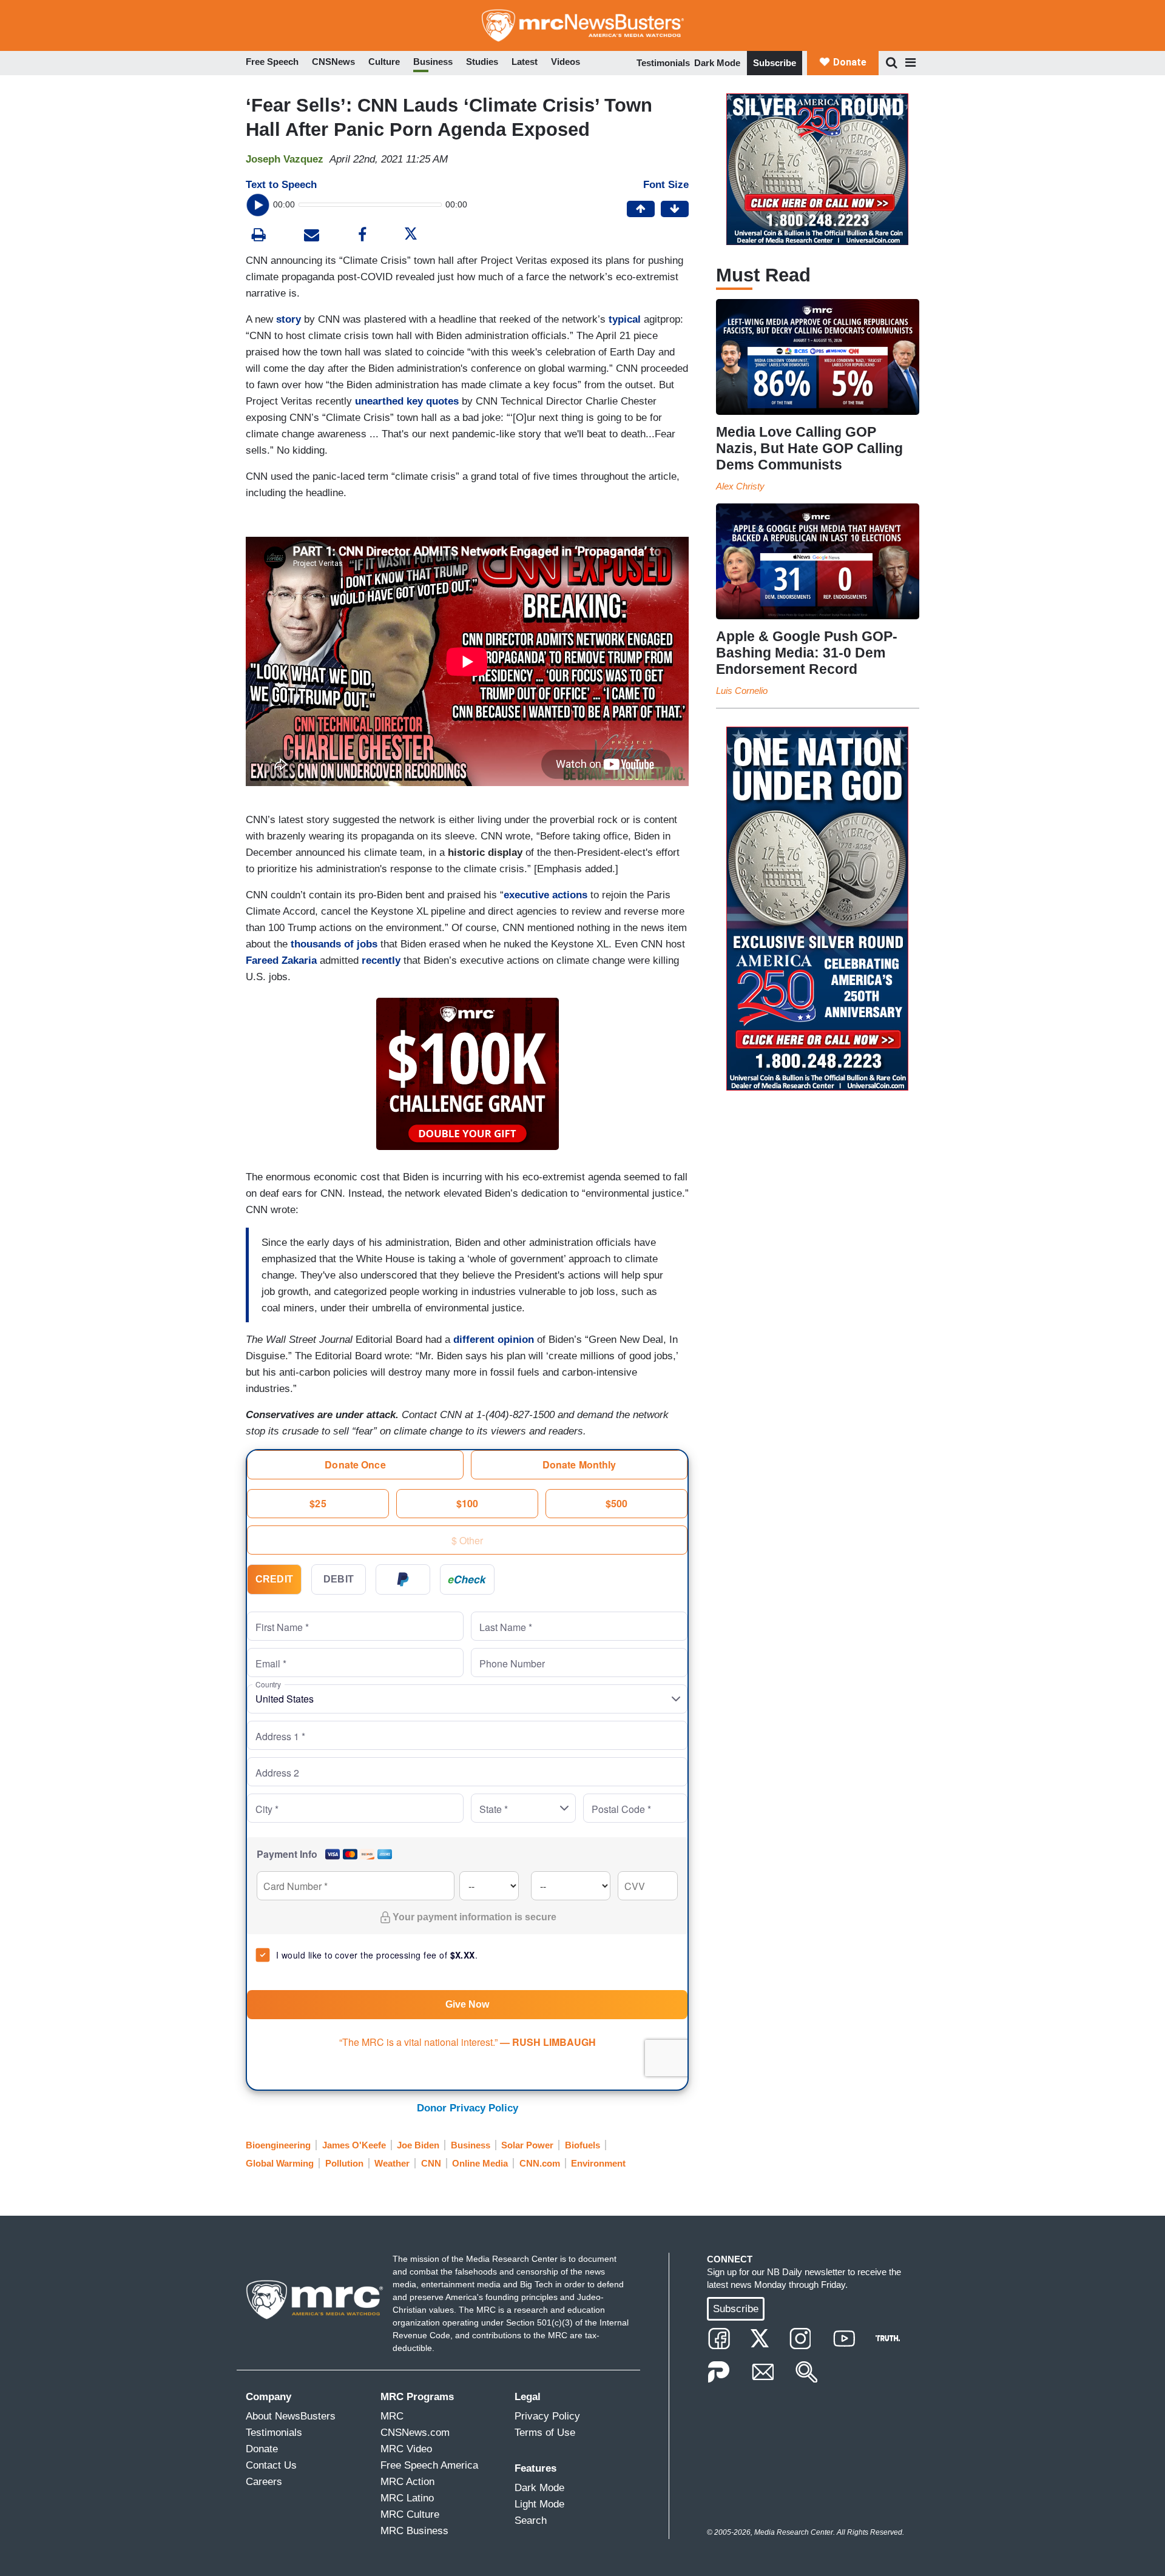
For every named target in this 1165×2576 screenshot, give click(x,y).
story (289, 319)
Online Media (480, 2163)
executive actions (547, 895)
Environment (598, 2163)
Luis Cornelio (742, 691)
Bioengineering (278, 2145)
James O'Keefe (354, 2145)
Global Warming (280, 2163)
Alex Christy (740, 486)
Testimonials (663, 63)
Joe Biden (418, 2145)
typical (625, 319)
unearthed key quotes (407, 401)
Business (471, 2145)
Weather (392, 2163)
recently (381, 960)
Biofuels (582, 2145)
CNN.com (540, 2163)
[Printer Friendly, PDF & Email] (312, 236)
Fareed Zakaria (281, 960)
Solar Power (527, 2145)
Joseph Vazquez (285, 159)
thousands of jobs (334, 944)
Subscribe (775, 63)
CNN (431, 2163)
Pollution (344, 2163)
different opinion (494, 1340)
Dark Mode (717, 63)
